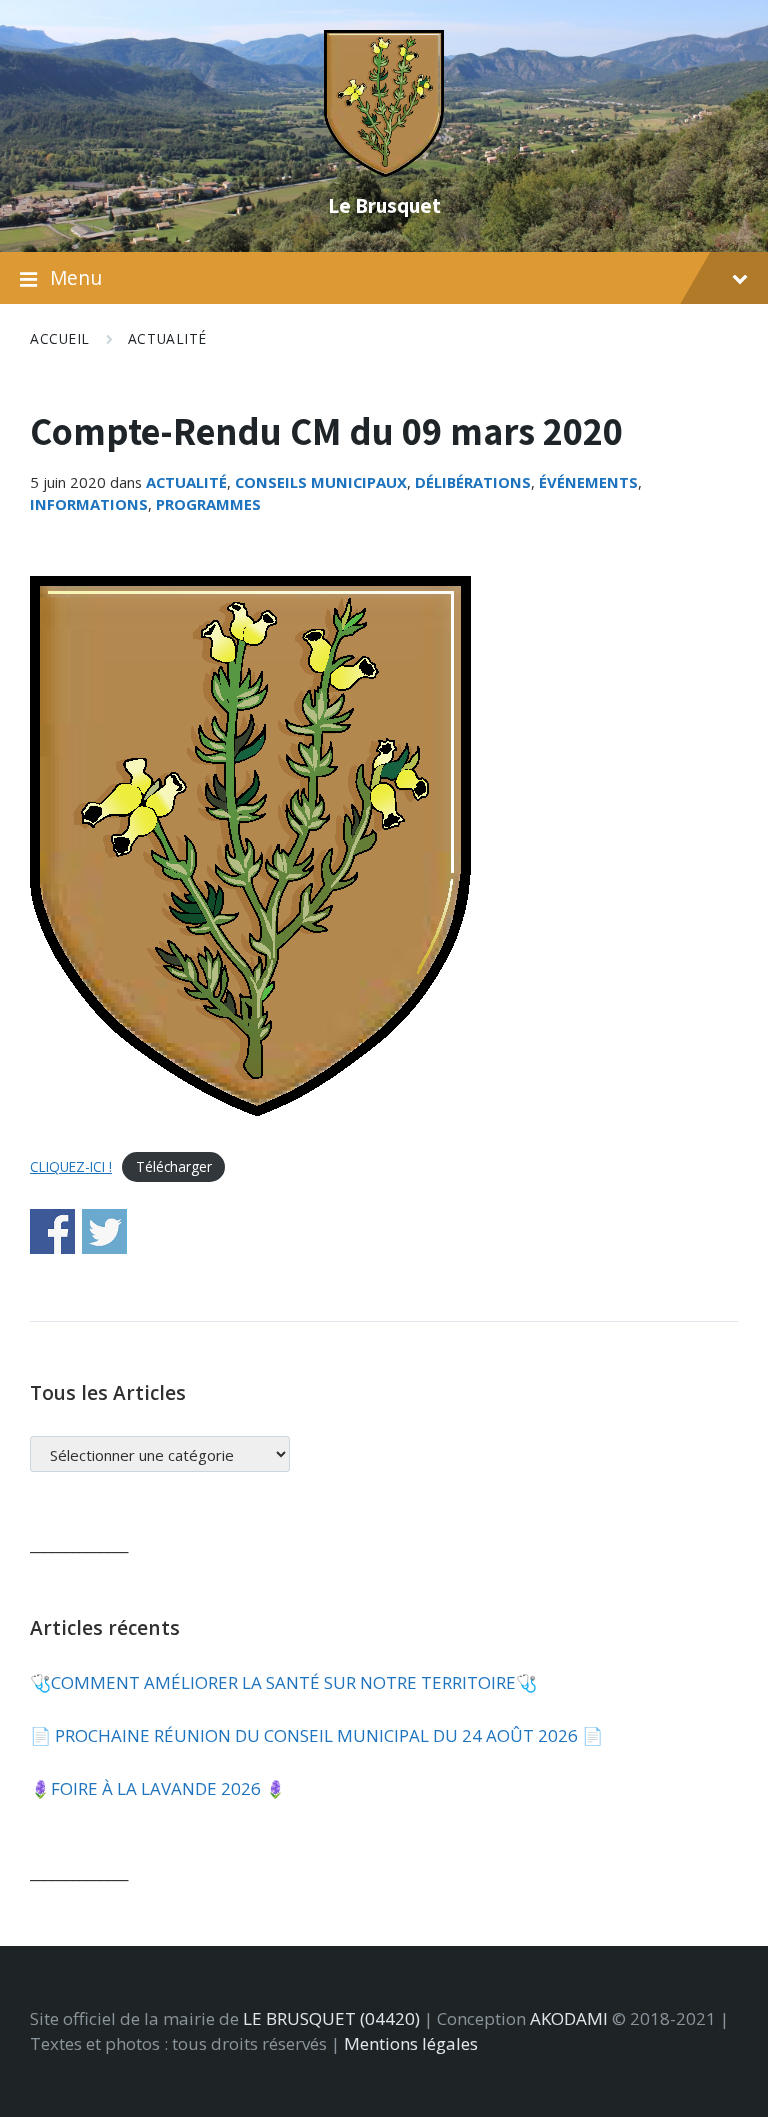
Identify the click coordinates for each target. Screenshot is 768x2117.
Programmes (208, 504)
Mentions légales (411, 2043)
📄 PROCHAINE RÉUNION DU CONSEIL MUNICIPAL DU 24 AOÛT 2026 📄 (316, 1735)
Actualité (167, 338)
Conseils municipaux (321, 482)
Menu (76, 278)
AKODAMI (569, 2018)
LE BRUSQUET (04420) (331, 2018)
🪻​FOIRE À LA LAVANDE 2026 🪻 (158, 1788)
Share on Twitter (104, 1231)
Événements (588, 482)
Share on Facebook (52, 1231)
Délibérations (473, 482)
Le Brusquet (384, 205)
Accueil (60, 338)
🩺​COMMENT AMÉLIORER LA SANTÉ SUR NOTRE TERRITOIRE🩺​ (283, 1682)
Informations (89, 504)
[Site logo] (384, 170)
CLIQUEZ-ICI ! (71, 1166)
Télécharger (174, 1166)
